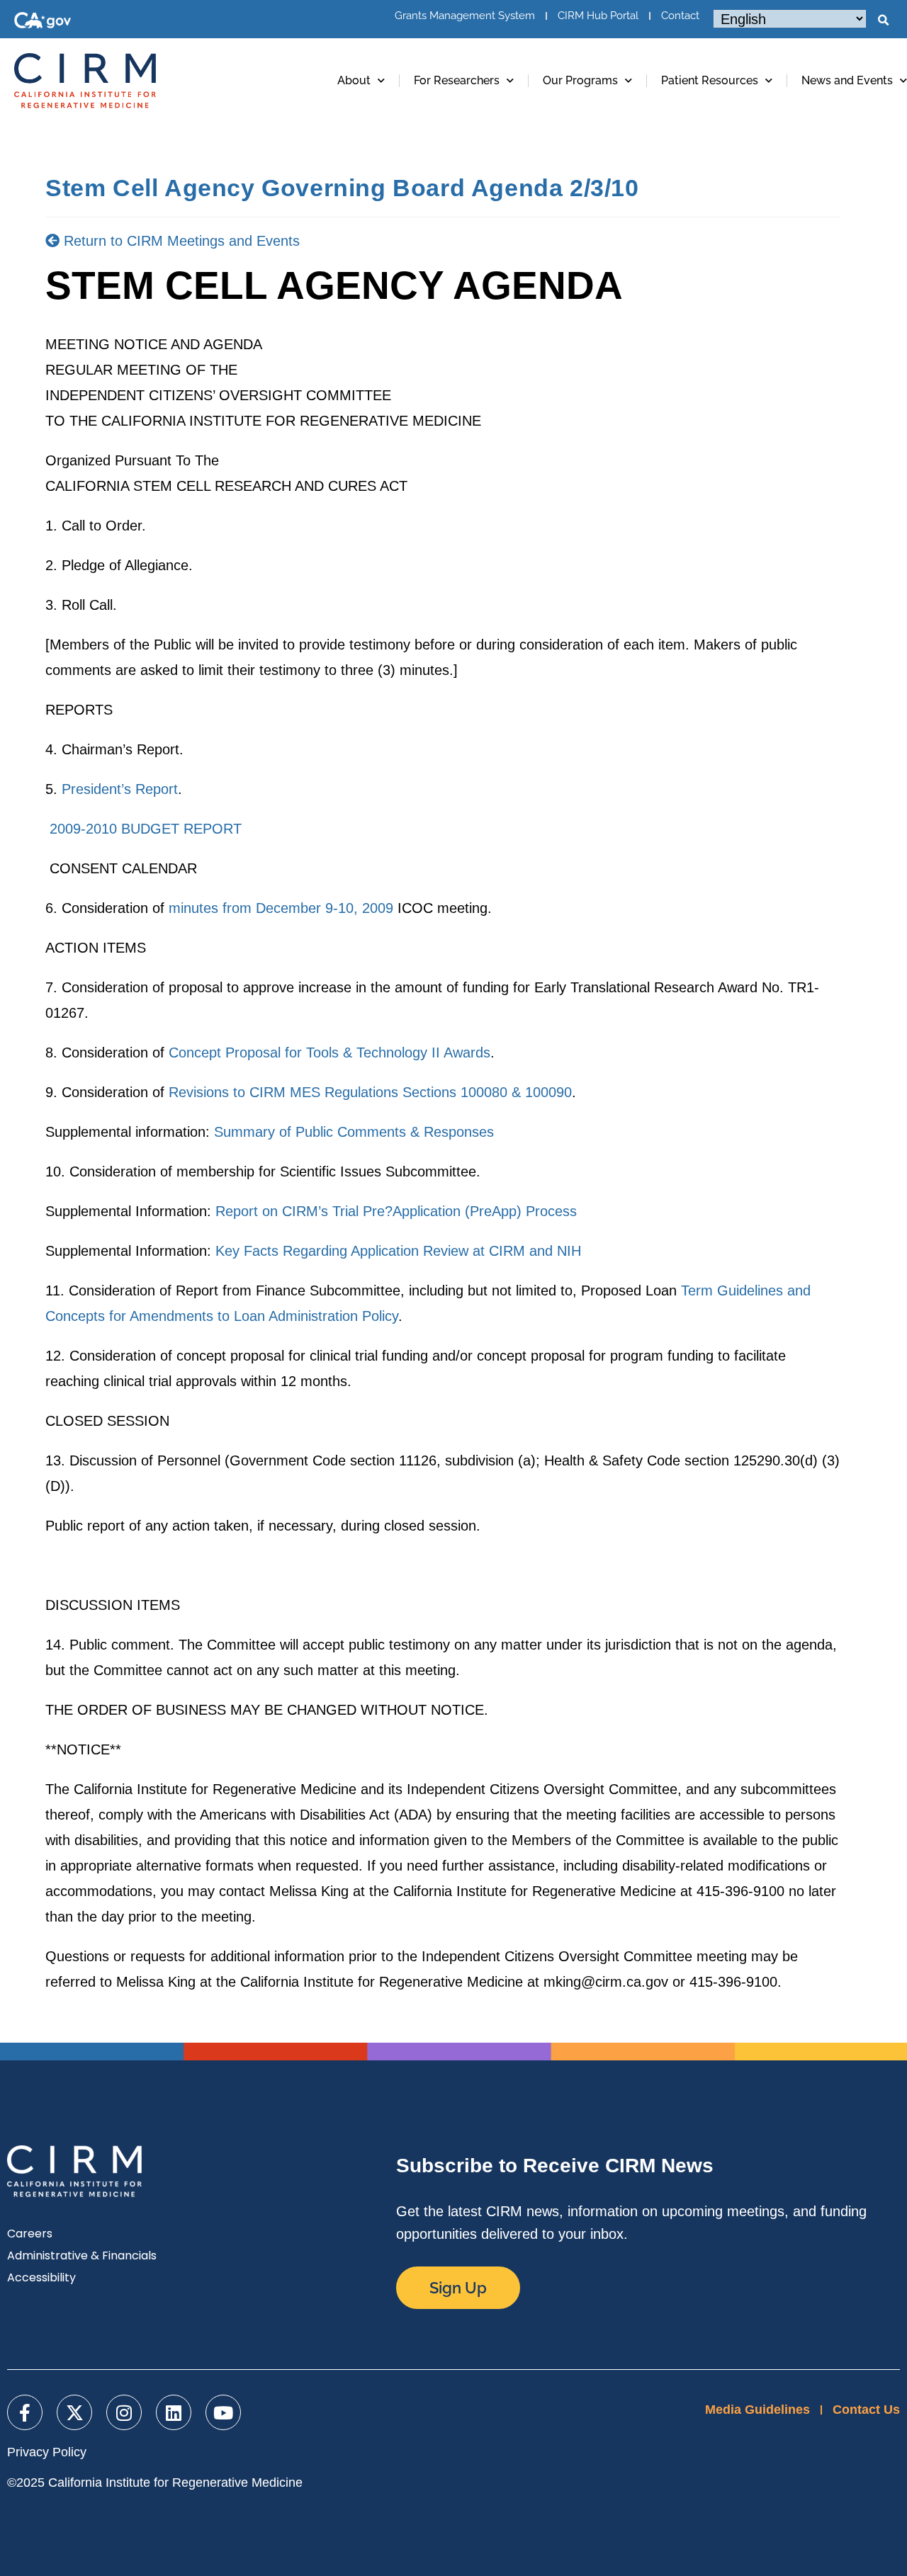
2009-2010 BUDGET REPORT (146, 829)
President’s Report (120, 789)
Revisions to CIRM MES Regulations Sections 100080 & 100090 (370, 1092)
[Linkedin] (174, 2412)
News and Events (847, 80)
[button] (883, 21)
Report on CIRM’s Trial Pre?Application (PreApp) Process (396, 1211)
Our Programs (580, 80)
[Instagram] (124, 2412)
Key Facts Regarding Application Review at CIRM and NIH (398, 1251)
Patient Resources (710, 80)
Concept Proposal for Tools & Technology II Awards (329, 1052)
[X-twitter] (74, 2412)
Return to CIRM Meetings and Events (180, 241)
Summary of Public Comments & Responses (354, 1132)
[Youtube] (223, 2412)
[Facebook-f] (25, 2412)
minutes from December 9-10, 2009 (281, 908)
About (354, 80)
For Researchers (457, 80)
